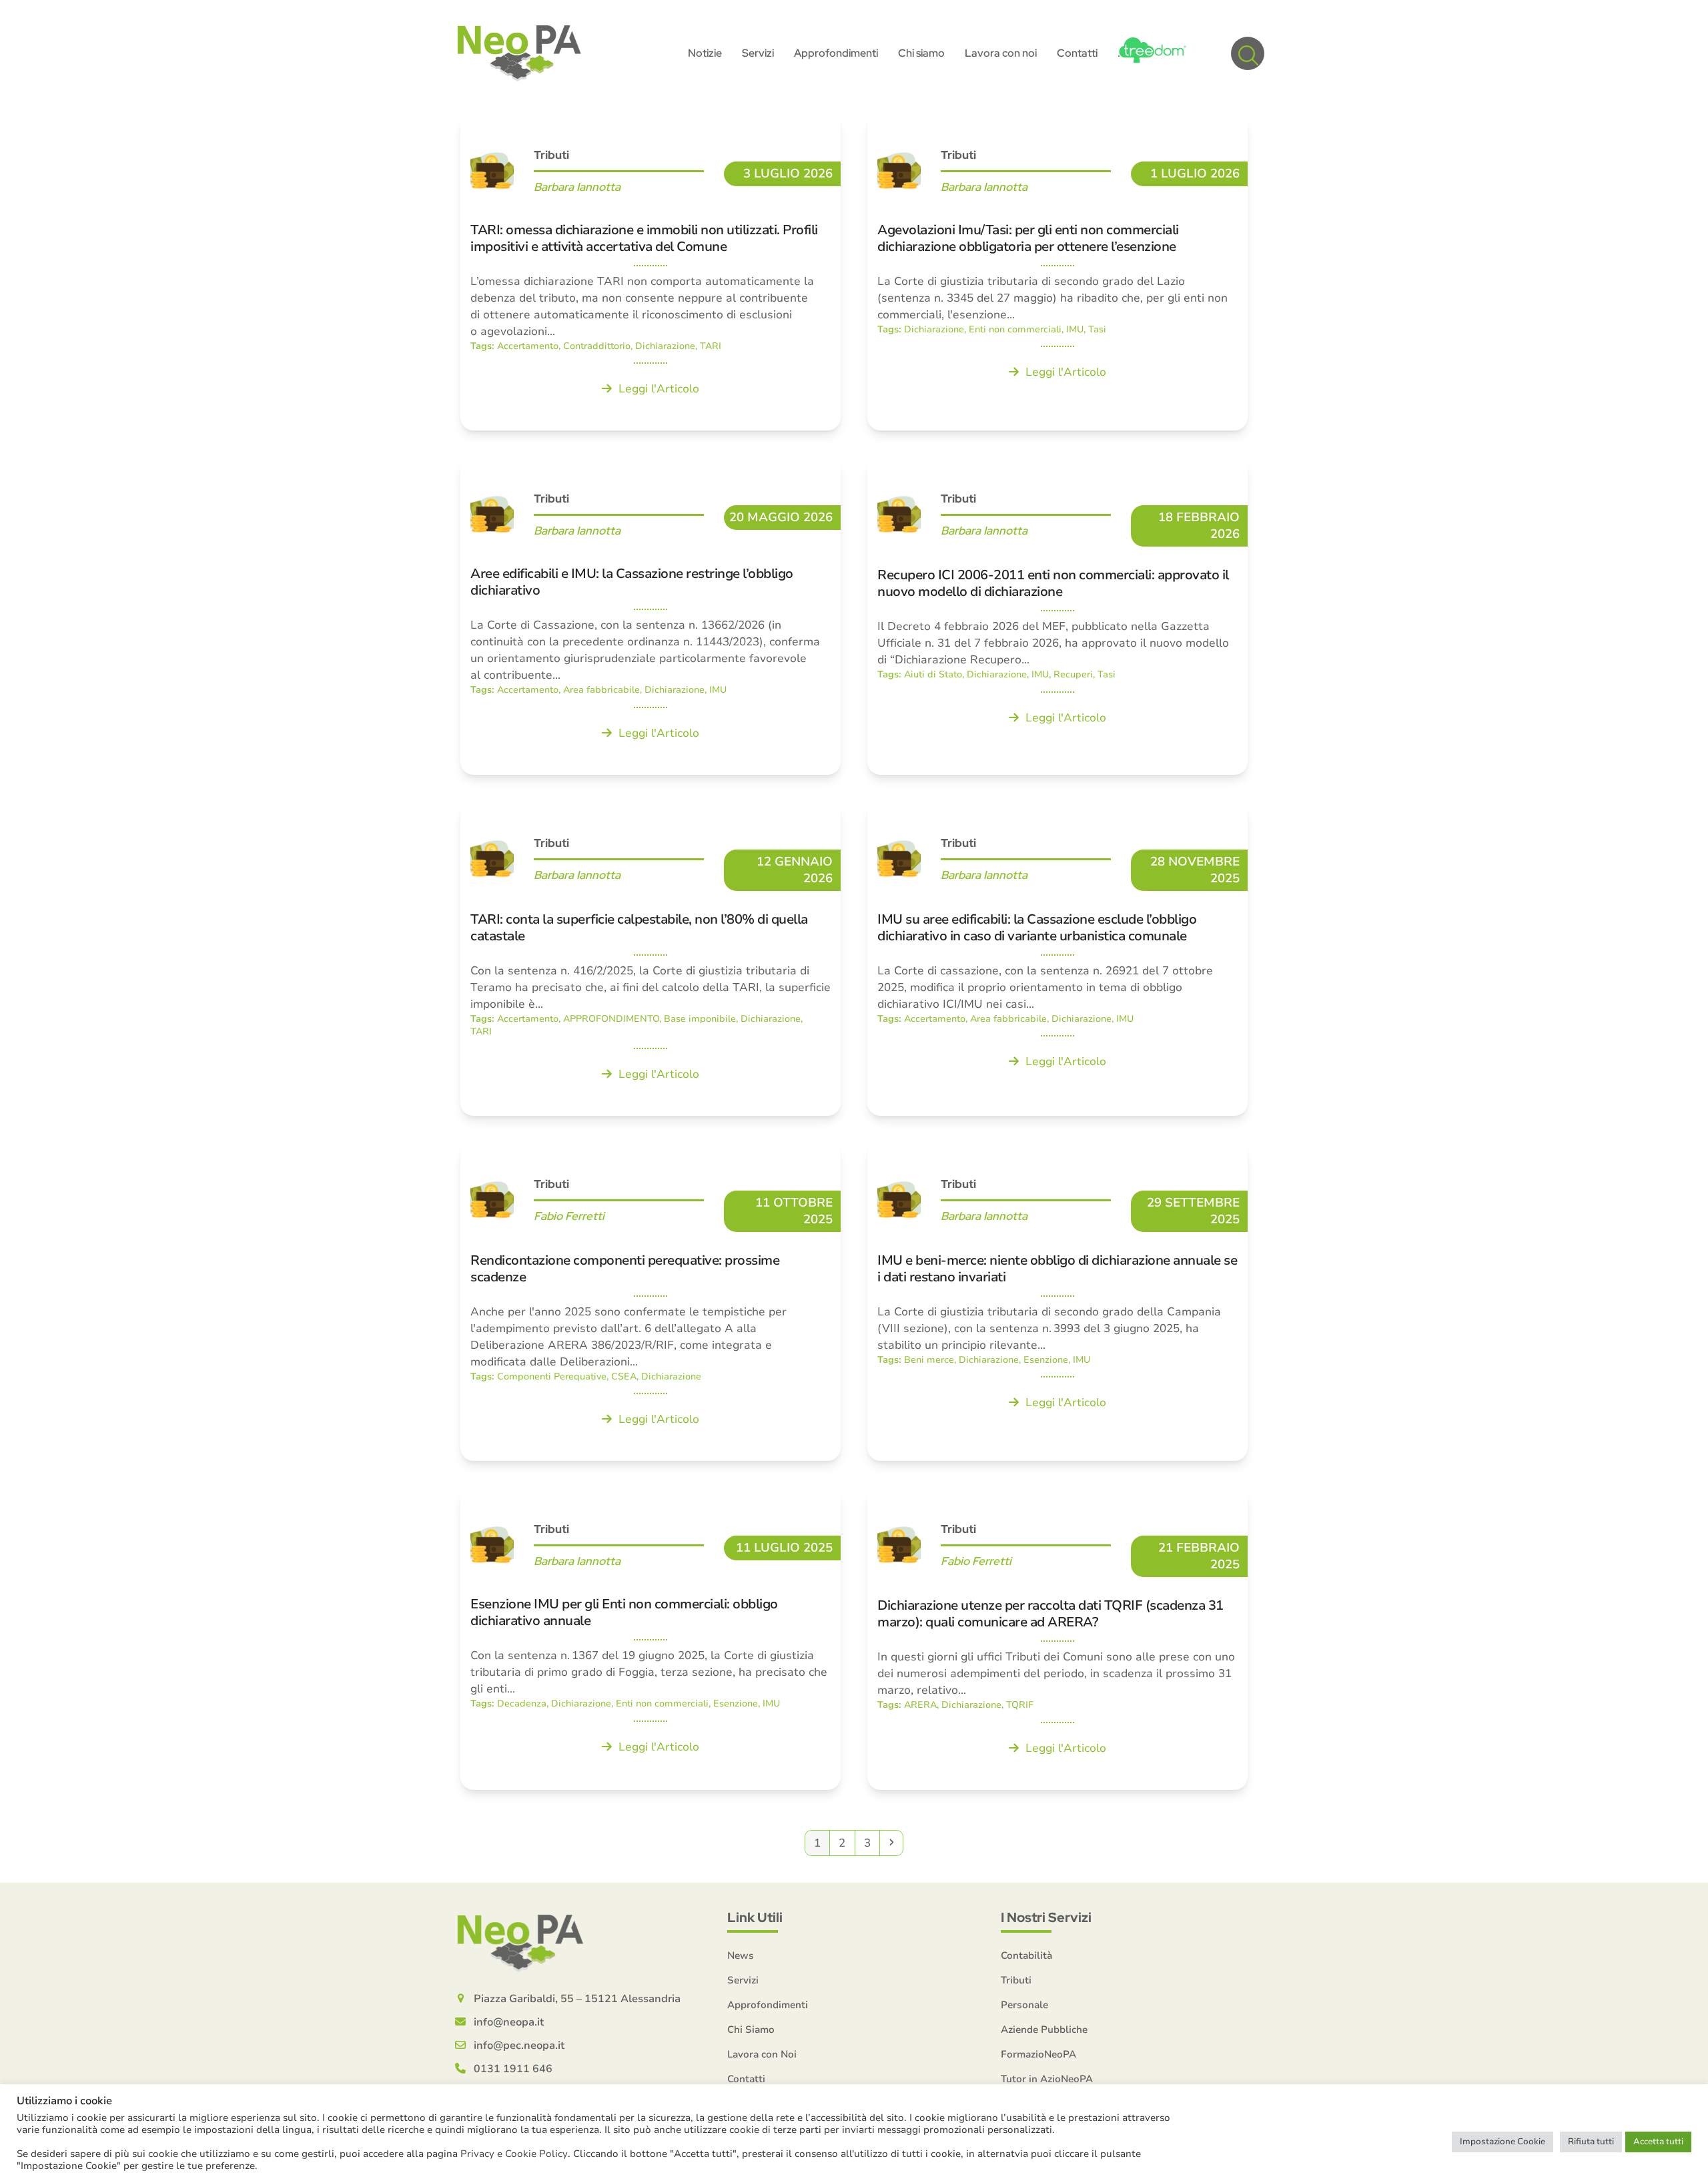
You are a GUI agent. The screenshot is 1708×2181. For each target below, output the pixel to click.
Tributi (1016, 1980)
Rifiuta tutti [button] (1591, 2142)
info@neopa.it (509, 2022)
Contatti (746, 2079)
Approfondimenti (768, 2005)
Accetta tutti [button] (1658, 2142)
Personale (1024, 2005)
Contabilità (1026, 1955)
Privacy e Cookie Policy (514, 2154)
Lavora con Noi (762, 2054)
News (741, 1955)
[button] (1248, 53)
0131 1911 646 (513, 2069)
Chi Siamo (751, 2030)
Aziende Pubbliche (1044, 2030)
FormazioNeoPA (1038, 2054)
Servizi (743, 1980)
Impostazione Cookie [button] (1503, 2142)
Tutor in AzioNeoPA (1047, 2079)
